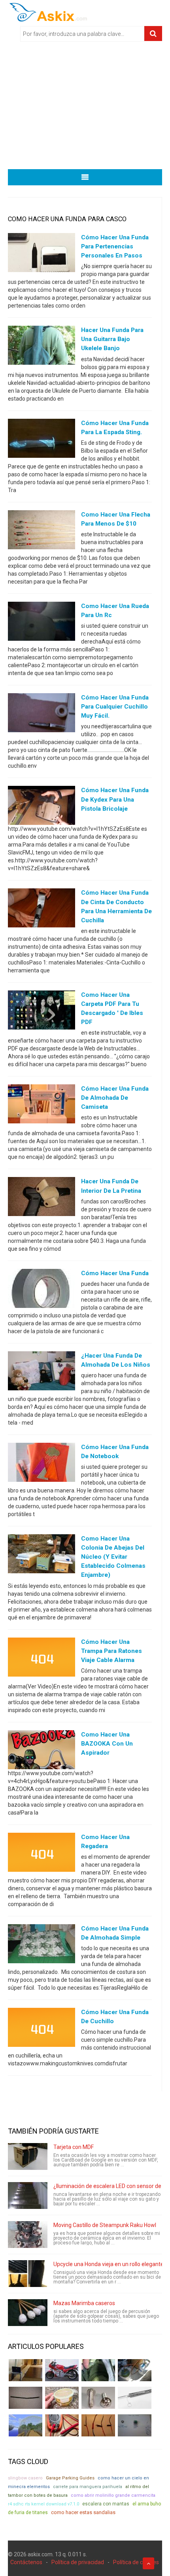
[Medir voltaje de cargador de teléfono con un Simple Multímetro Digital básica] (62, 2425)
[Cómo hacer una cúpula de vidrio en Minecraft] (25, 2425)
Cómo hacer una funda (115, 1273)
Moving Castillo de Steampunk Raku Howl (105, 2225)
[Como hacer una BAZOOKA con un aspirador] (42, 1752)
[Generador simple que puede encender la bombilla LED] (135, 2425)
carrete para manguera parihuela (88, 2487)
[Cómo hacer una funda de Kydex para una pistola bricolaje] (42, 807)
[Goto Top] (148, 2563)
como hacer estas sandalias (83, 2512)
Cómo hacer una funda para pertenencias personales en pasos (115, 246)
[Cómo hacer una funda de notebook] (42, 1464)
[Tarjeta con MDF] (28, 2156)
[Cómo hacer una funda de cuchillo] (42, 2029)
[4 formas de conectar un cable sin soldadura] (98, 2425)
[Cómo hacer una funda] (42, 1290)
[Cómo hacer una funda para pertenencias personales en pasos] (42, 254)
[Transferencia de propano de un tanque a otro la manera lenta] (135, 2370)
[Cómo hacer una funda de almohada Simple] (42, 1946)
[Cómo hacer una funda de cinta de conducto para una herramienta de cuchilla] (42, 910)
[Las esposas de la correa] (25, 2398)
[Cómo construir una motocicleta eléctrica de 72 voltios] (62, 2370)
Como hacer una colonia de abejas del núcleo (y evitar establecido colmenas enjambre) (113, 1557)
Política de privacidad (78, 2562)
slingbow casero (25, 2478)
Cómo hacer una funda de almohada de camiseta (115, 1098)
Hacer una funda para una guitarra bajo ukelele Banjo (112, 339)
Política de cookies (136, 2562)
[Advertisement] (85, 108)
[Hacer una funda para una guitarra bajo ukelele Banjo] (42, 347)
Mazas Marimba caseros (84, 2303)
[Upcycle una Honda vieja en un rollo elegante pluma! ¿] (28, 2274)
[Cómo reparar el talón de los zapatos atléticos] (98, 2370)
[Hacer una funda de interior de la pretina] (42, 1198)
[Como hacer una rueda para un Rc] (42, 623)
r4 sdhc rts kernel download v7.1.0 (43, 2504)
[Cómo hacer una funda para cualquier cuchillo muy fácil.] (42, 714)
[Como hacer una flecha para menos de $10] (42, 531)
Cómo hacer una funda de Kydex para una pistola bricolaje (115, 799)
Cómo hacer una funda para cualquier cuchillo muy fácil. (115, 707)
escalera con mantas (106, 2504)
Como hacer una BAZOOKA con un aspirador (107, 1744)
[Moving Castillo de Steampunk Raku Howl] (28, 2235)
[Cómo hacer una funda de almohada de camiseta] (42, 1106)
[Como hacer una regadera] (42, 1854)
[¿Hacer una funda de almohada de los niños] (42, 1372)
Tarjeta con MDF (74, 2147)
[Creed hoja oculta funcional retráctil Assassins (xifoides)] (135, 2398)
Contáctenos (26, 2562)
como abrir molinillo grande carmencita (113, 2495)
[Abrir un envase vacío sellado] (62, 2398)
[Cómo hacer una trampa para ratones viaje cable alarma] (42, 1658)
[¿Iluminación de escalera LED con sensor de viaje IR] (28, 2195)
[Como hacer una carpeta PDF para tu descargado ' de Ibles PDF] (42, 1011)
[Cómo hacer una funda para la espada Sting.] (42, 440)
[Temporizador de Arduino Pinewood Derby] (25, 2370)
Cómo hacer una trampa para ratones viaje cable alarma (111, 1651)
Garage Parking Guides (70, 2478)
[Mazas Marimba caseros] (28, 2313)
